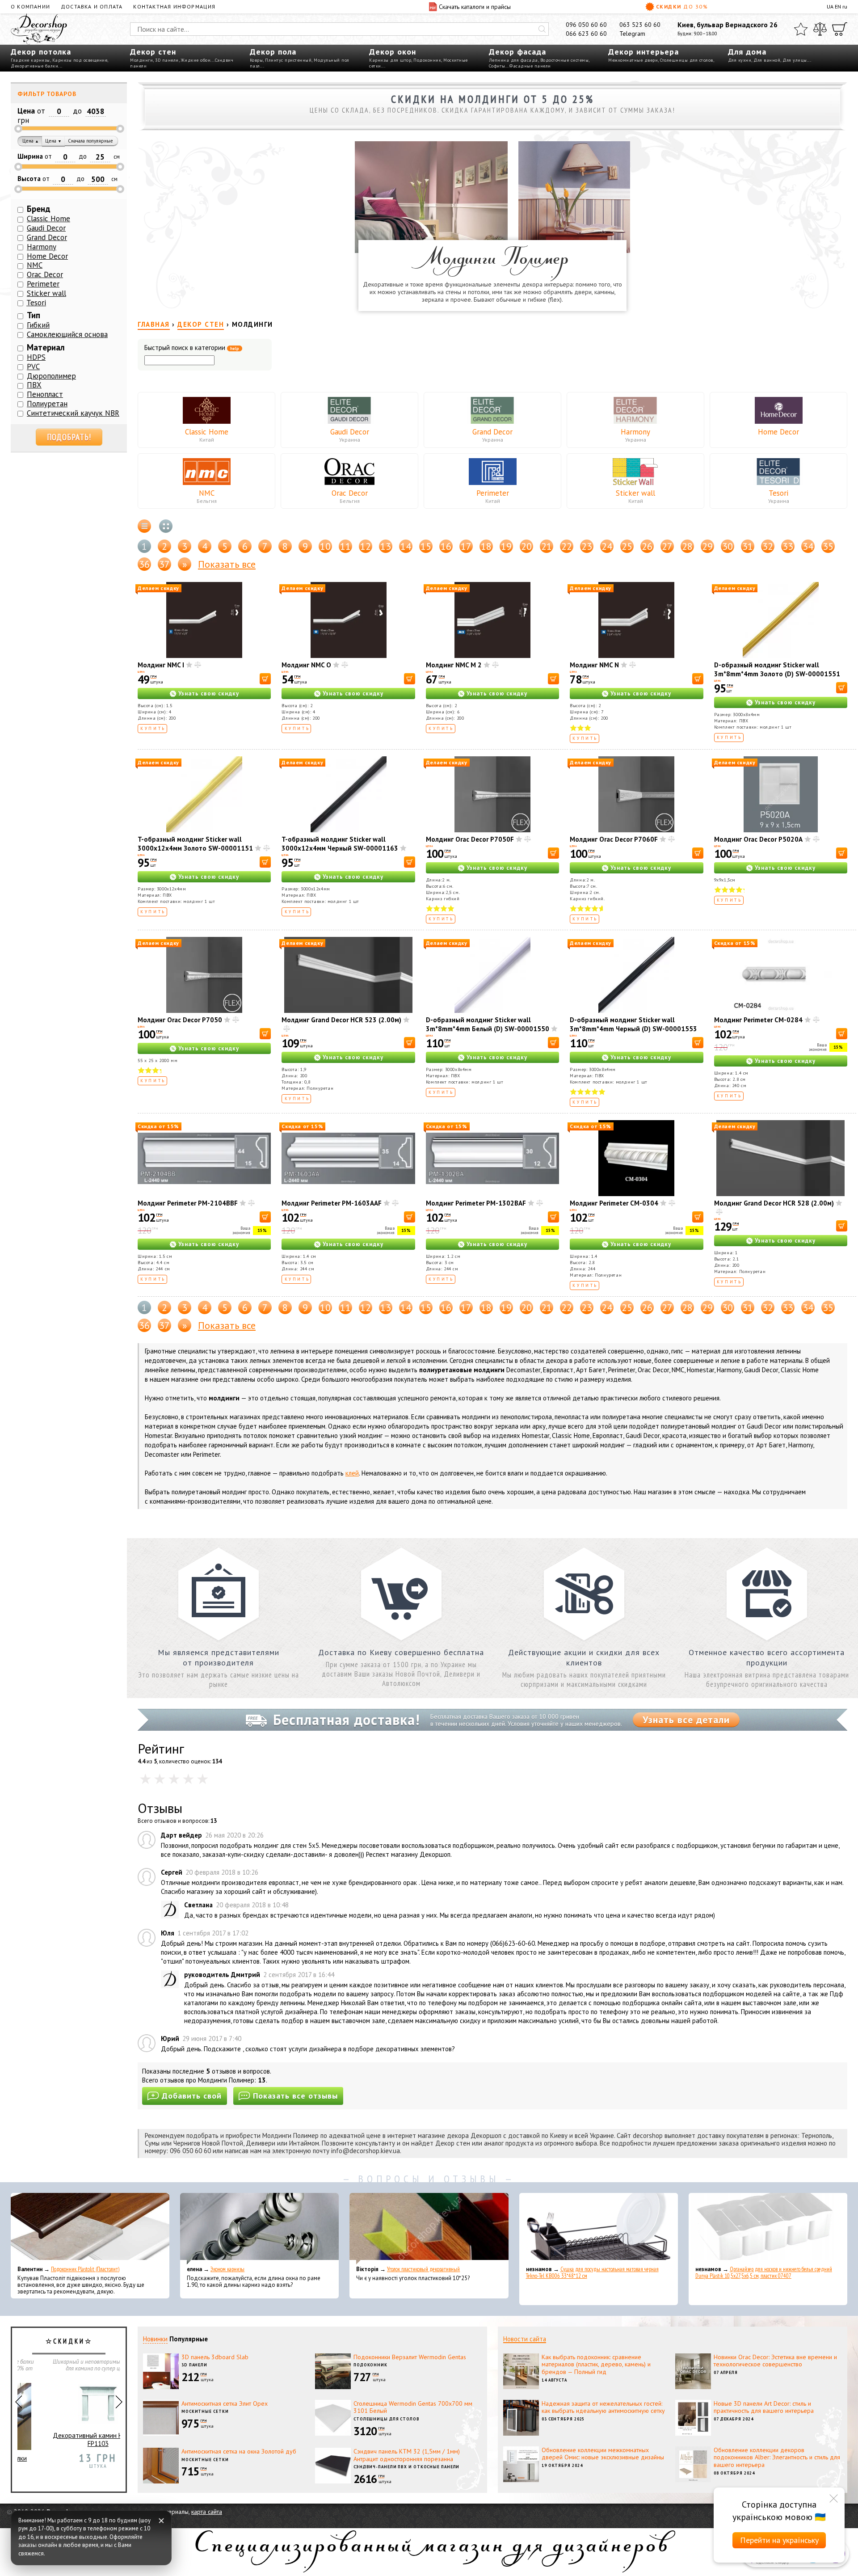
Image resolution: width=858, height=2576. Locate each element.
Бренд (39, 209)
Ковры (257, 60)
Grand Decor (492, 432)
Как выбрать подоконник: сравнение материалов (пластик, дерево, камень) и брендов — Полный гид (596, 2365)
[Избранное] (801, 29)
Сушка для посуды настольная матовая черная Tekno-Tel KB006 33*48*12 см (592, 2272)
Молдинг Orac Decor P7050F (470, 839)
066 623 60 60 (586, 34)
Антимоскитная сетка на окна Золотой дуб (239, 2451)
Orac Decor (350, 493)
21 (547, 546)
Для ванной (767, 60)
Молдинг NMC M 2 (454, 665)
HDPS (36, 357)
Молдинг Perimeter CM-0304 (614, 1203)
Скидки (682, 6)
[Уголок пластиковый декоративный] (429, 2229)
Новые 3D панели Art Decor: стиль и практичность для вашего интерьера (764, 2407)
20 (526, 546)
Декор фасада (517, 52)
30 (728, 546)
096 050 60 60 (586, 25)
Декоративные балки (34, 66)
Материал (46, 347)
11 (345, 546)
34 (808, 546)
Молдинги (141, 60)
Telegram (632, 34)
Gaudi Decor (350, 432)
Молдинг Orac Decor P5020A (758, 839)
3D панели (167, 60)
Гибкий (38, 325)
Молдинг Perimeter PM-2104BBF (188, 1203)
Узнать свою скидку (209, 694)
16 (446, 546)
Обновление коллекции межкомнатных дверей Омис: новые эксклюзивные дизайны (603, 2454)
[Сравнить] (820, 29)
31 (748, 546)
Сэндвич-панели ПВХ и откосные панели (406, 2467)
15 (426, 546)
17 (466, 546)
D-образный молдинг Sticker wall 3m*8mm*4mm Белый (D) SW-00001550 (488, 1024)
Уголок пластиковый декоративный (423, 2269)
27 (667, 546)
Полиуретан (47, 404)
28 (687, 546)
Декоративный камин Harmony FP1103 (69, 2440)
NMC (207, 493)
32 (768, 546)
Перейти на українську (779, 2540)
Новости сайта (525, 2339)
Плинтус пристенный (288, 60)
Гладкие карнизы (30, 60)
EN (838, 6)
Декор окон (393, 52)
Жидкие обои (196, 60)
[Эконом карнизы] (259, 2229)
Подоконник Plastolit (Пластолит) (85, 2269)
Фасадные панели (530, 66)
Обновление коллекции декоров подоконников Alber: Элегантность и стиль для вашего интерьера (777, 2458)
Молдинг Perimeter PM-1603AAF (332, 1203)
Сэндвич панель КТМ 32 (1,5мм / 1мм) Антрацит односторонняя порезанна (407, 2455)
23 (587, 546)
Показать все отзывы (295, 2096)
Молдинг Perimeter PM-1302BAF (476, 1203)
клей (352, 1473)
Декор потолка (41, 52)
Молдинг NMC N (594, 665)
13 (386, 546)
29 (707, 546)
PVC (33, 367)
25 (627, 546)
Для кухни (740, 60)
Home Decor (778, 432)
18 (486, 546)
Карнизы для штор (390, 60)
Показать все (227, 564)
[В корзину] (265, 679)
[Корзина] (840, 29)
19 (506, 546)
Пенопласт (45, 394)
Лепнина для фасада (513, 60)
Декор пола (273, 52)
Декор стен (153, 52)
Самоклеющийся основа (67, 334)
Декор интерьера (643, 52)
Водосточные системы (565, 60)
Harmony (635, 432)
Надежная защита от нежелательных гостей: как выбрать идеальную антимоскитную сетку (603, 2407)
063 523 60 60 (640, 25)
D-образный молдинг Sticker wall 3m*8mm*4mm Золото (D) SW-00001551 (777, 669)
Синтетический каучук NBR (73, 413)
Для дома (747, 52)
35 (828, 546)
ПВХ (34, 385)
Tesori (778, 493)
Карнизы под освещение (80, 60)
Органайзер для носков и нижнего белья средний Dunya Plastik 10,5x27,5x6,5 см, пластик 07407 (764, 2272)
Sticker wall (635, 493)
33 (788, 546)
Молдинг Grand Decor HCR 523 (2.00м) (341, 1020)
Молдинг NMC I (161, 665)
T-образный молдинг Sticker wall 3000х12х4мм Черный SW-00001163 (340, 844)
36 (144, 564)
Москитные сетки (205, 2411)
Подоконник (427, 60)
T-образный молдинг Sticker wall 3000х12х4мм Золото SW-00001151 (195, 844)
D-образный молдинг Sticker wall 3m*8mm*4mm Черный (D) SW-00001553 (633, 1024)
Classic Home (207, 432)
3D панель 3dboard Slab (215, 2357)
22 (567, 546)
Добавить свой (192, 2096)
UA (830, 6)
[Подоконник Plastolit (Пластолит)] (90, 2229)
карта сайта (207, 2512)
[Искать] (542, 29)
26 (647, 546)
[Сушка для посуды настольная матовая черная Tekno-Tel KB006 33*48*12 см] (599, 2229)
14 (406, 546)
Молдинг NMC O (306, 665)
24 (607, 546)
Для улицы (795, 60)
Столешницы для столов (687, 60)
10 (325, 546)
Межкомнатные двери (633, 60)
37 (164, 564)
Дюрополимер (51, 376)
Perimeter (493, 493)
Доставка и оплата (92, 6)
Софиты (497, 66)
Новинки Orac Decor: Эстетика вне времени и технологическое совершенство (775, 2361)
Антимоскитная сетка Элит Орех (225, 2403)
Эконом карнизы (227, 2269)
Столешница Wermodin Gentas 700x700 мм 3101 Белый (413, 2407)
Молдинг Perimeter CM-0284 (758, 1020)
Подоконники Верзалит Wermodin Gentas (410, 2357)
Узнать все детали (686, 1720)
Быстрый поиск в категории (192, 348)
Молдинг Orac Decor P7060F (614, 839)
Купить (153, 728)
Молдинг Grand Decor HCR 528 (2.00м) (774, 1203)
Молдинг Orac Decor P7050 (180, 1020)
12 (366, 546)
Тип (34, 315)
